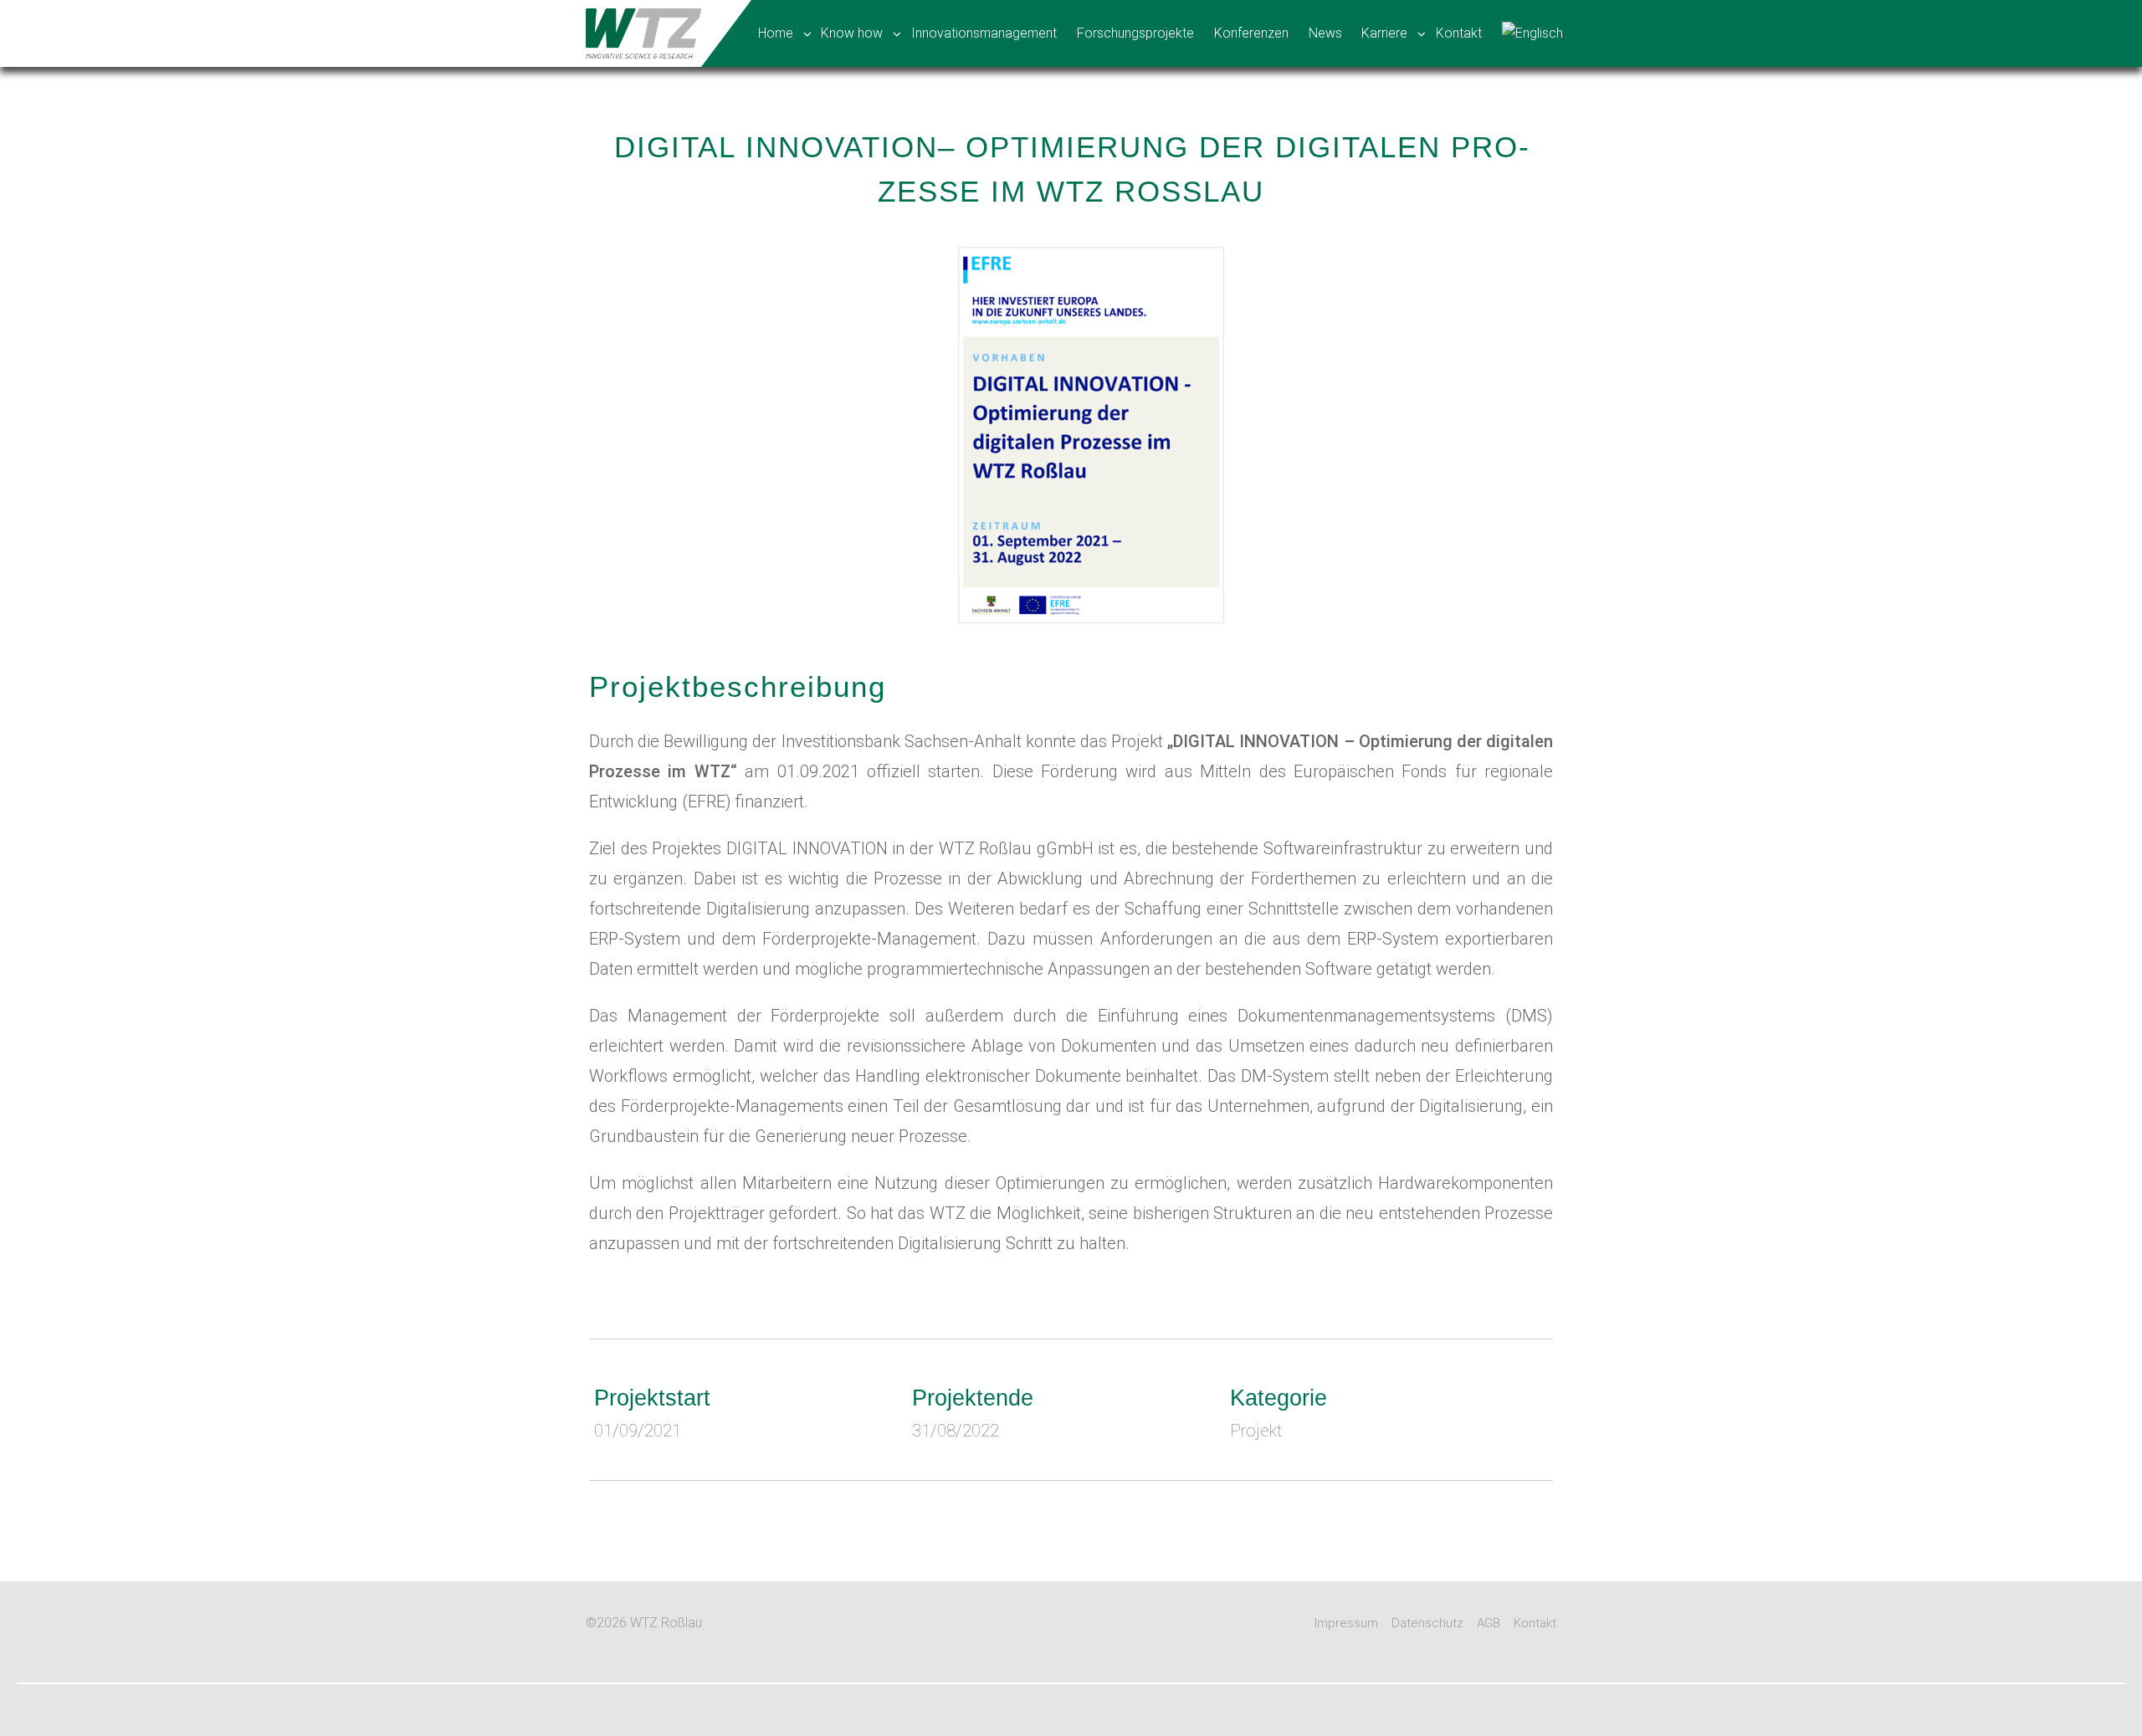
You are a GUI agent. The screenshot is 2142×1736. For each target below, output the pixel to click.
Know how (852, 33)
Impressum (1346, 1623)
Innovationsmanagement (984, 33)
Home (776, 33)
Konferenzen (1251, 33)
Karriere (1384, 33)
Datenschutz (1427, 1623)
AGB (1489, 1623)
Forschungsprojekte (1135, 33)
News (1325, 33)
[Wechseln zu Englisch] (1534, 33)
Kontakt (1459, 33)
